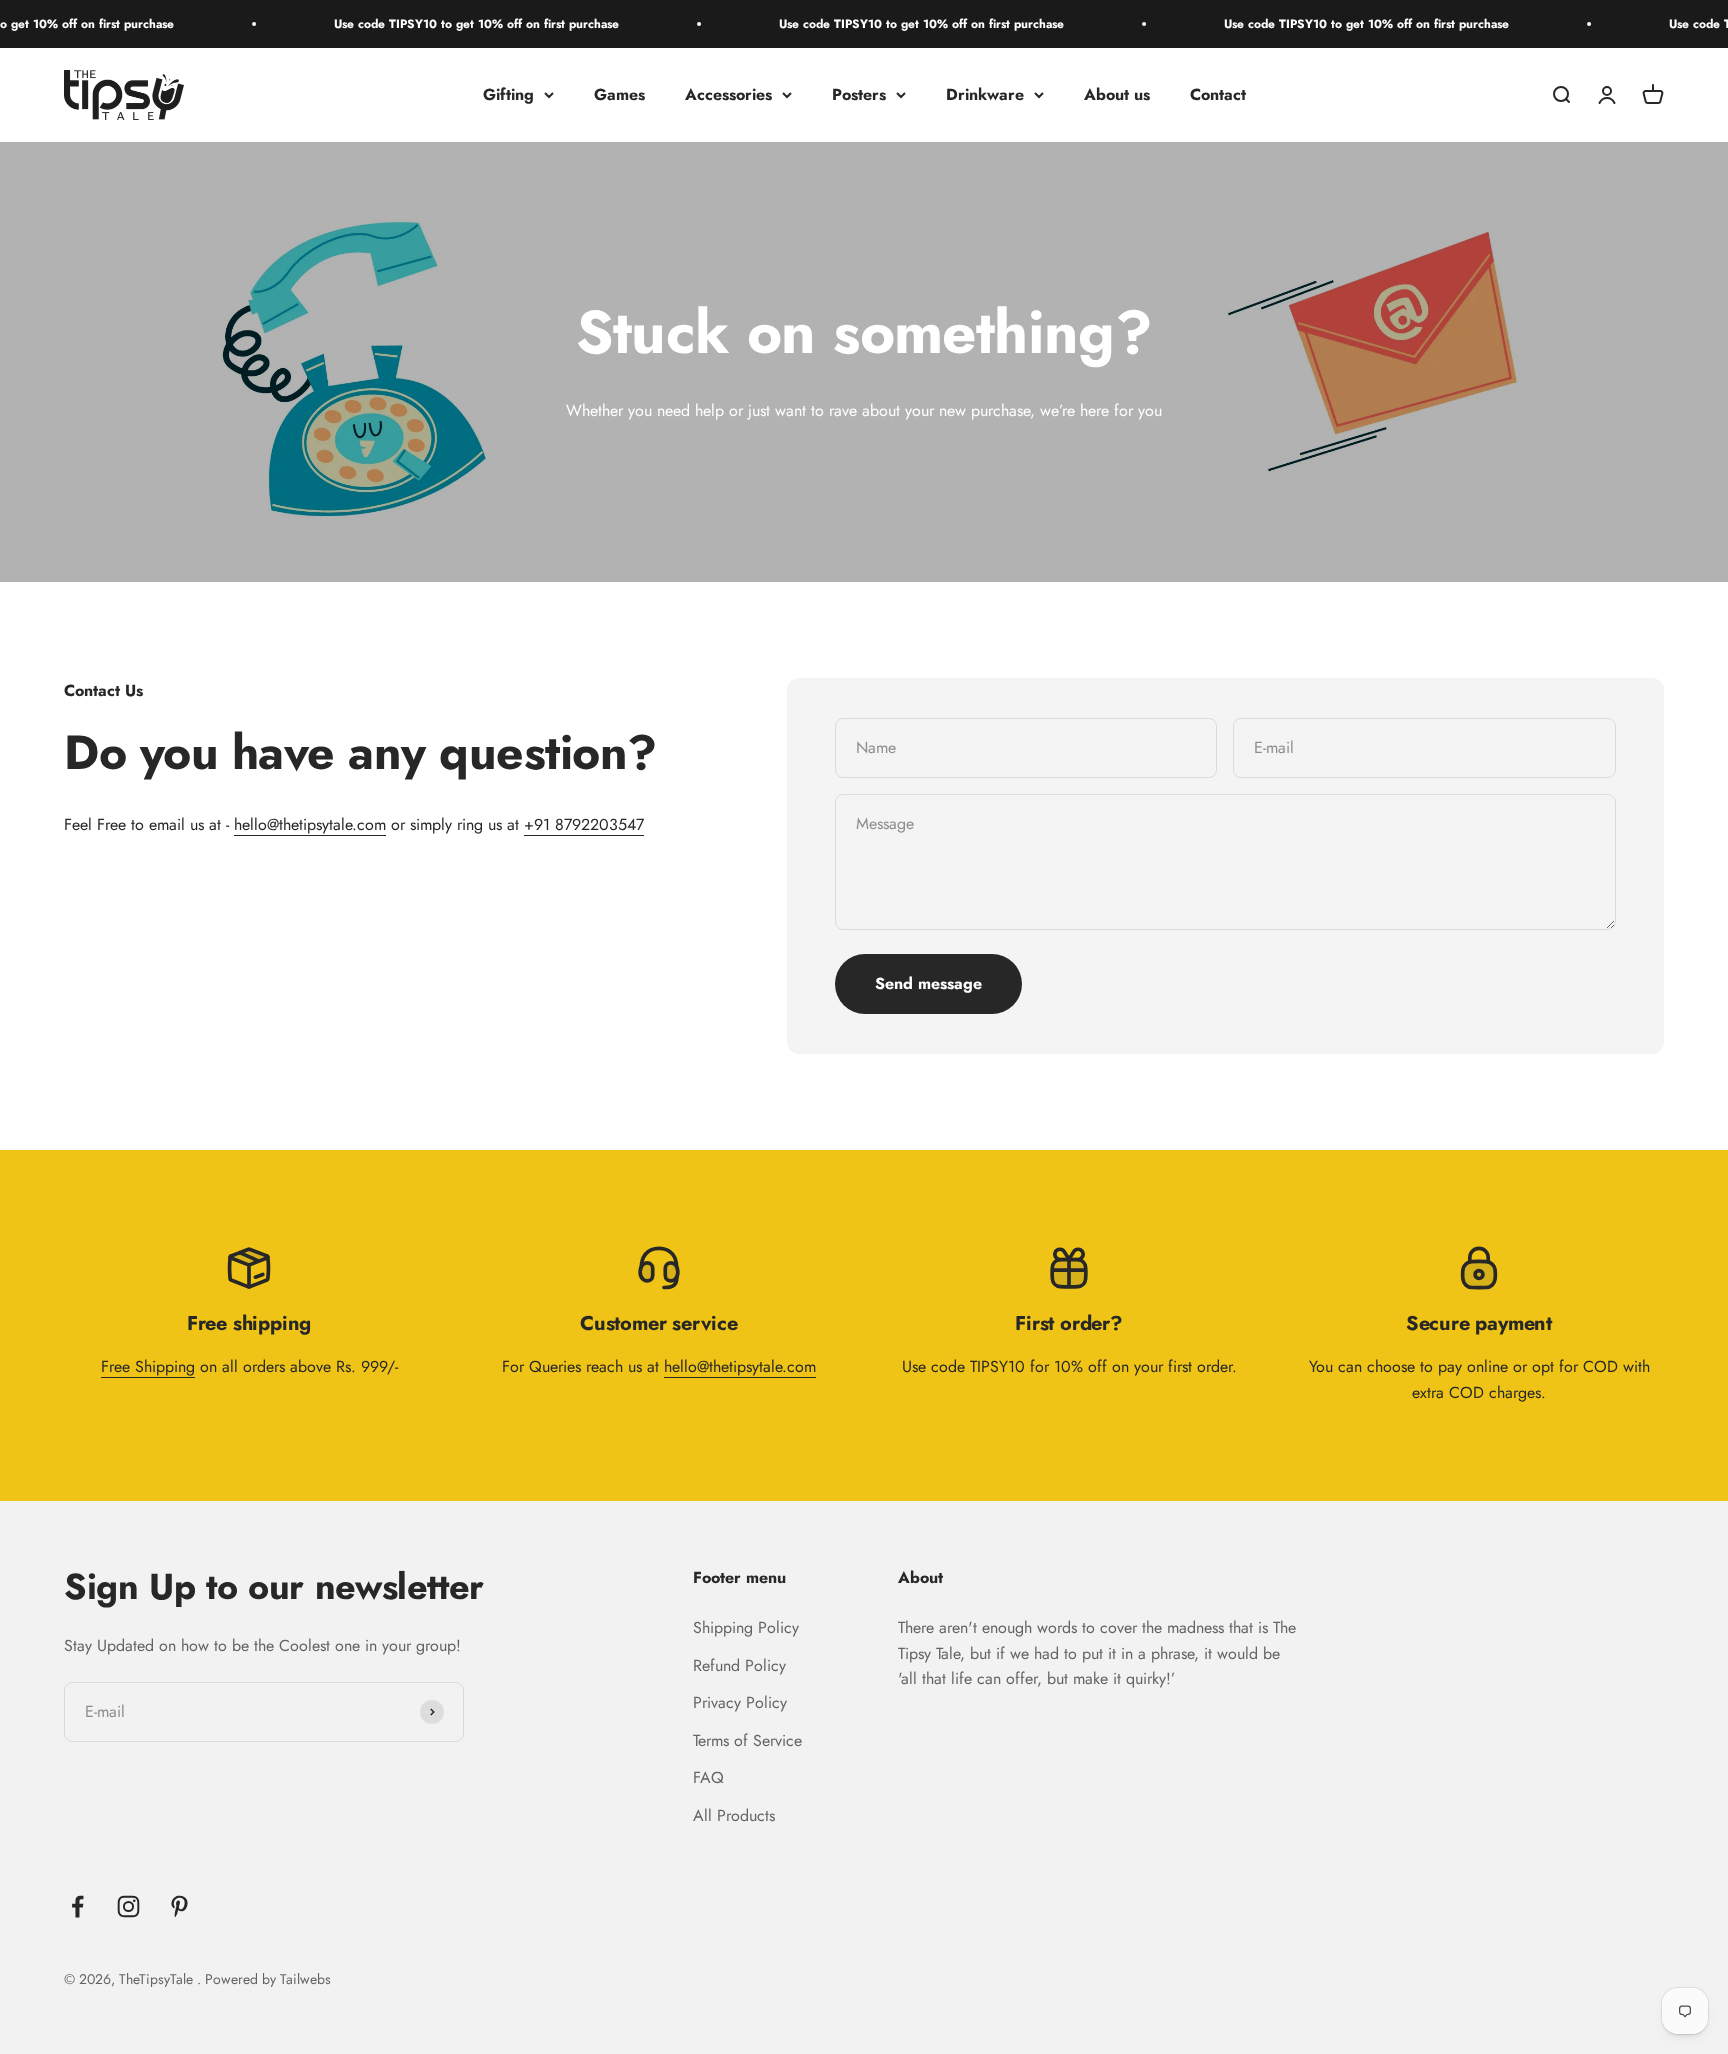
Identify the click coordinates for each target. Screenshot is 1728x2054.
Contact (1218, 94)
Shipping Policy (746, 1627)
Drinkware (985, 94)
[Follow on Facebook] (77, 1906)
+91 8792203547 (584, 824)
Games (619, 94)
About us (1117, 94)
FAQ (708, 1777)
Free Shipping (148, 1366)
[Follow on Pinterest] (179, 1906)
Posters (859, 94)
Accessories (728, 94)
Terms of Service (747, 1740)
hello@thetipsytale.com (310, 824)
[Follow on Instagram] (128, 1906)
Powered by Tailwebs (268, 1979)
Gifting (508, 94)
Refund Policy (739, 1665)
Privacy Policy (740, 1702)
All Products (734, 1815)
